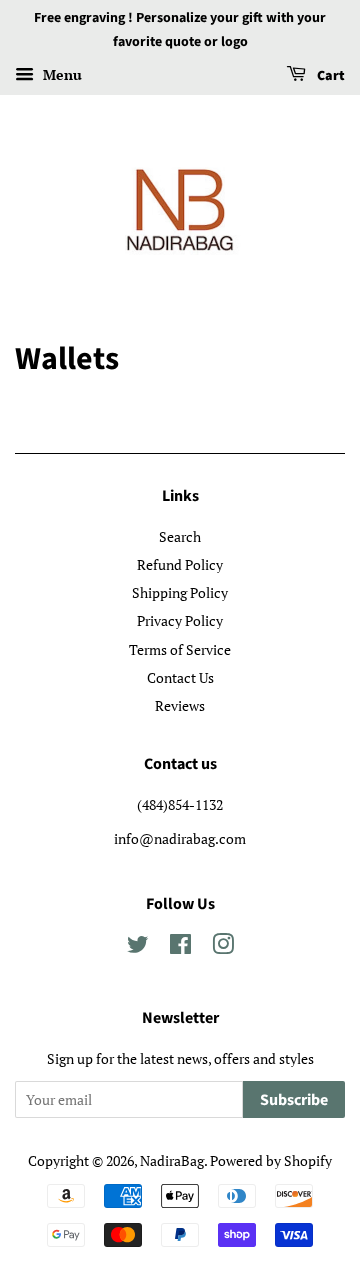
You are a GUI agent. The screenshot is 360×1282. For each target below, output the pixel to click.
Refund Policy (180, 564)
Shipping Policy (180, 592)
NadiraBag (172, 1160)
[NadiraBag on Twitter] (138, 947)
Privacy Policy (180, 620)
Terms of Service (180, 649)
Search (180, 536)
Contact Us (180, 677)
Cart (329, 76)
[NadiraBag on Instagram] (223, 947)
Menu (60, 74)
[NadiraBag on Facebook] (180, 947)
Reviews (180, 705)
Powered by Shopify (271, 1160)
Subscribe (294, 1100)
